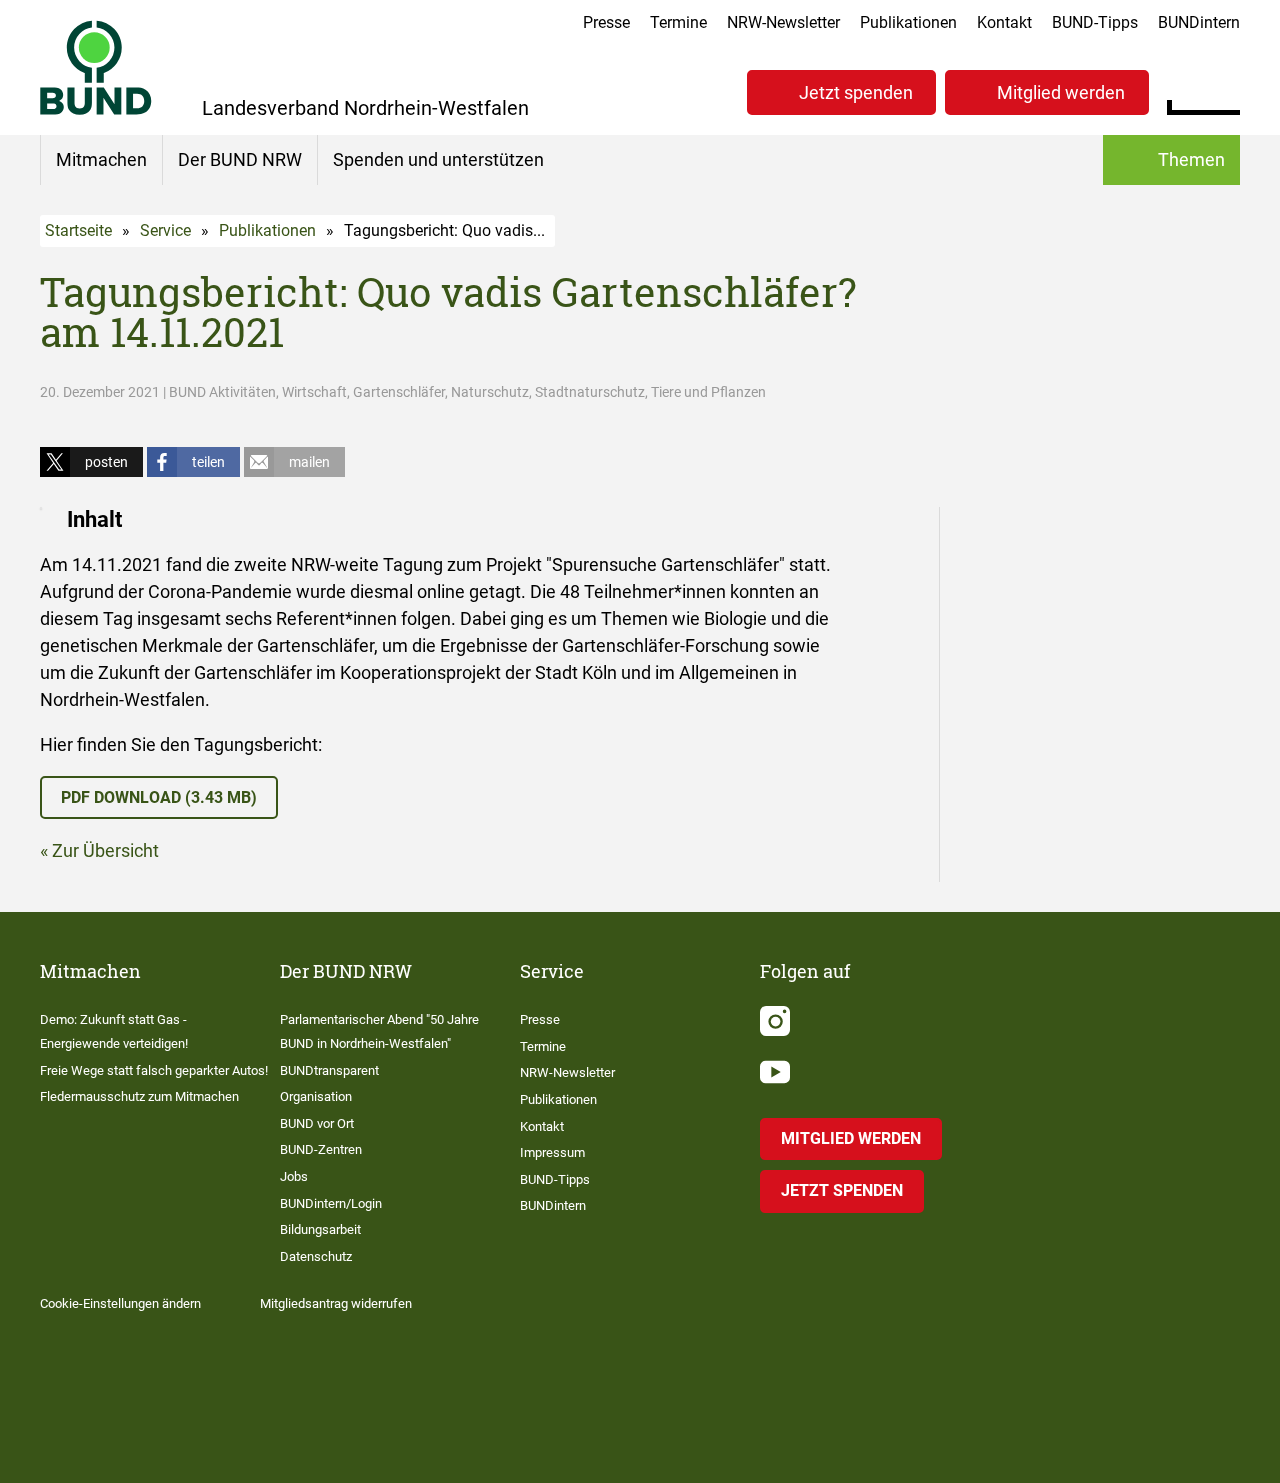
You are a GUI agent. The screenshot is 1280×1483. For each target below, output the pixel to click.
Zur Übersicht (105, 850)
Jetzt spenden (856, 92)
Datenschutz (316, 1256)
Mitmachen (101, 159)
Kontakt (1004, 22)
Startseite (78, 230)
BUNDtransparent (329, 1070)
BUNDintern (1199, 22)
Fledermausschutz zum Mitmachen (139, 1096)
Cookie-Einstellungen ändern (120, 1303)
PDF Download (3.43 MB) (159, 797)
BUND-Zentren (321, 1149)
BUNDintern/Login (331, 1203)
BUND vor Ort (317, 1123)
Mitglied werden (1061, 92)
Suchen (1224, 90)
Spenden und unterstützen (438, 159)
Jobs (294, 1176)
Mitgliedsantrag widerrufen (336, 1303)
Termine (678, 22)
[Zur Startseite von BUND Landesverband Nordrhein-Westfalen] (96, 67)
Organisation (316, 1096)
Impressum (552, 1152)
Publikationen (908, 22)
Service (165, 230)
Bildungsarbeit (320, 1229)
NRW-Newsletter (783, 22)
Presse (606, 22)
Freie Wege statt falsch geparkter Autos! (154, 1070)
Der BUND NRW (240, 159)
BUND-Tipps (1095, 22)
